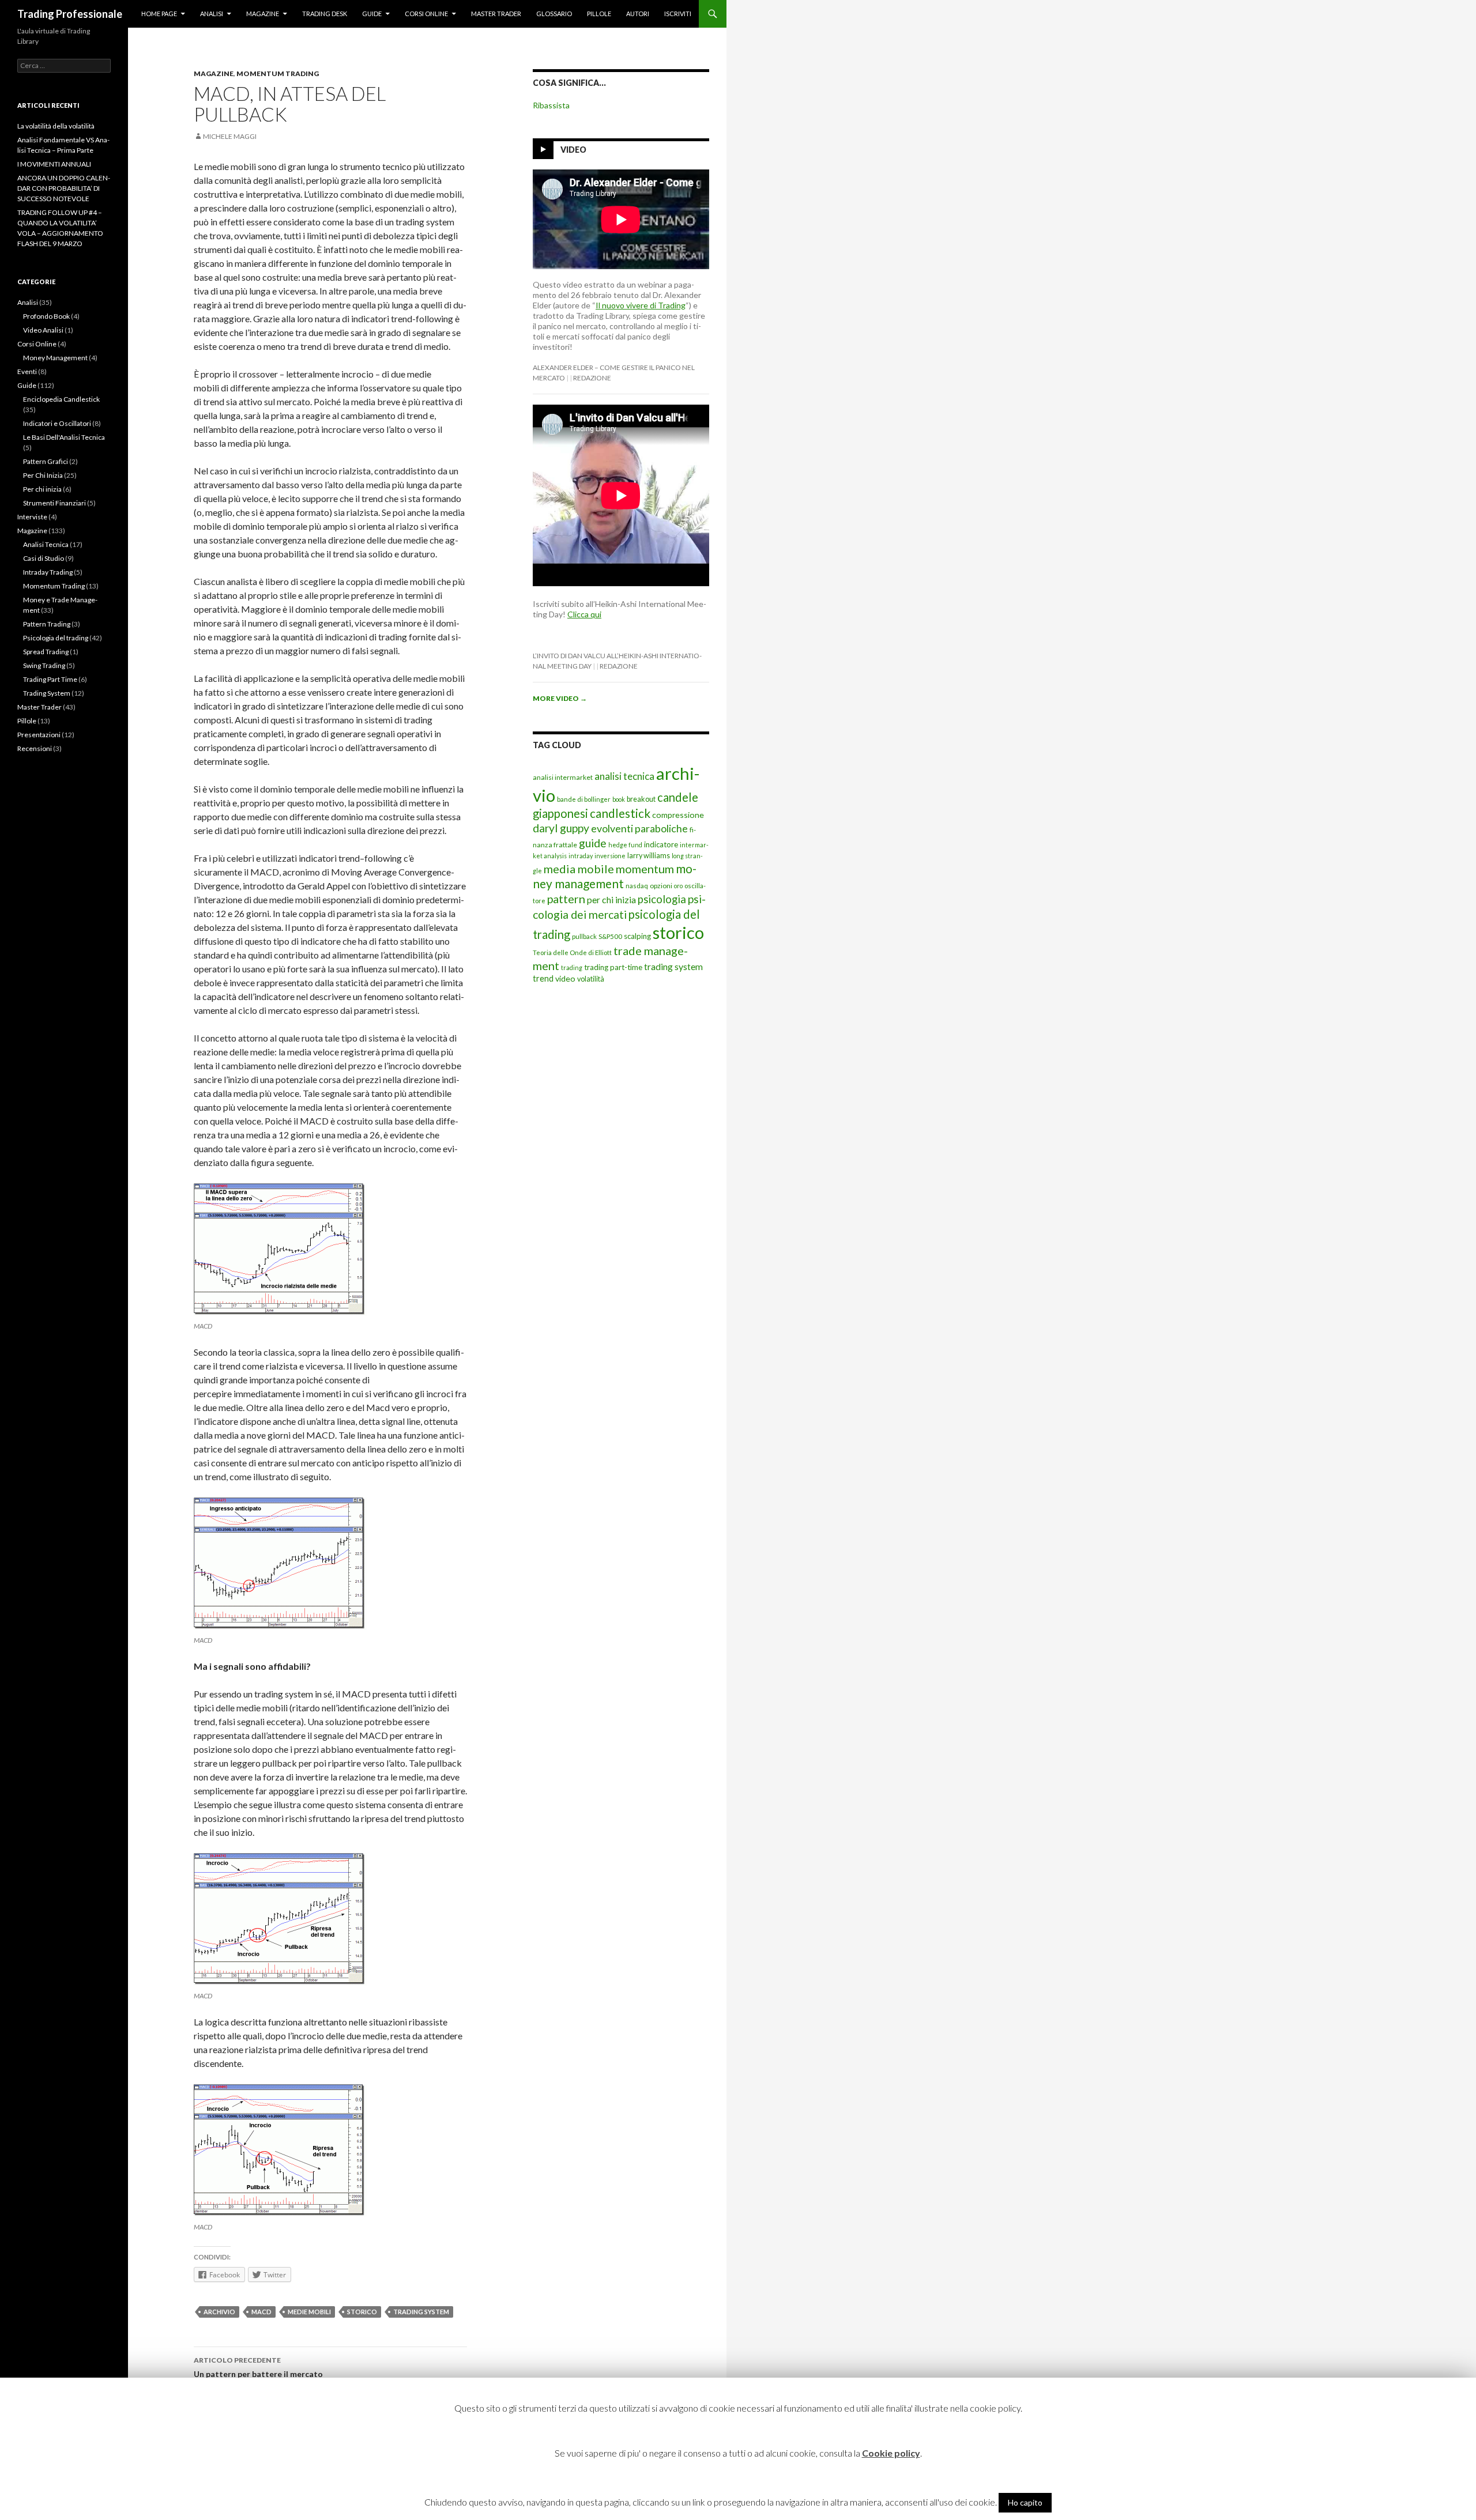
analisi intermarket (563, 777)
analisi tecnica (624, 776)
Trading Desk (325, 14)
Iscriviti (678, 14)
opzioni (661, 886)
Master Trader (496, 14)
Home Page (159, 14)
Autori (638, 14)
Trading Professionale (70, 14)
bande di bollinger (584, 799)
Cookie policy (891, 2453)
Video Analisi (43, 330)
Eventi (27, 371)
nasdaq (637, 886)
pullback (584, 936)
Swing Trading (44, 665)
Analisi (212, 14)
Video (573, 150)
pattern (566, 899)
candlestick (620, 813)
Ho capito (1025, 2502)
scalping (637, 936)
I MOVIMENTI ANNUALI (54, 164)
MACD (261, 2312)
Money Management (55, 358)
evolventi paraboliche (639, 828)
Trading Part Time (50, 679)
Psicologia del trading (56, 638)
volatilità (591, 979)
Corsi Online (426, 14)
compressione (678, 815)
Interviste (32, 517)
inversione (610, 856)
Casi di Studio (44, 558)
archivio (219, 2312)
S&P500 (610, 936)
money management (615, 876)
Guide (372, 14)
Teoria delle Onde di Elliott (572, 952)
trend (543, 978)
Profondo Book (46, 316)
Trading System (47, 693)
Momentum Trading (278, 73)
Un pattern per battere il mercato (258, 2367)
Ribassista (551, 105)
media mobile (579, 869)
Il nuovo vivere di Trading (641, 305)
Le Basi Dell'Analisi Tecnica (64, 437)
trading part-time (613, 967)
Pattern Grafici (46, 461)
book (619, 799)
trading (572, 967)
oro (678, 886)
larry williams (649, 856)
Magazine (263, 14)
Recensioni (35, 748)
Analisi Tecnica (46, 544)
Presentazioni (39, 735)
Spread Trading (46, 652)
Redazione (592, 378)
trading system (421, 2312)
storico (362, 2312)
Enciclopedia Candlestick (61, 399)
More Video (560, 698)
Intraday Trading (48, 572)
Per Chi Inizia (43, 475)
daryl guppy (561, 828)
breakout (641, 799)
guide (593, 843)
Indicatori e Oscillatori (57, 423)
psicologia (662, 899)
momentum (645, 869)
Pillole (599, 14)
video (565, 978)
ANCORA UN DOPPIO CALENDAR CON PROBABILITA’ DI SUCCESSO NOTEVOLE (64, 188)
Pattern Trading (47, 624)
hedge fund (625, 845)
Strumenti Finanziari (54, 503)
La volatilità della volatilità (56, 126)
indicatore (661, 844)
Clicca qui (584, 614)
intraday (581, 856)
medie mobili (309, 2312)
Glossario (554, 14)
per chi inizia (611, 899)
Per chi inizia (42, 489)
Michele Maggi (230, 136)
